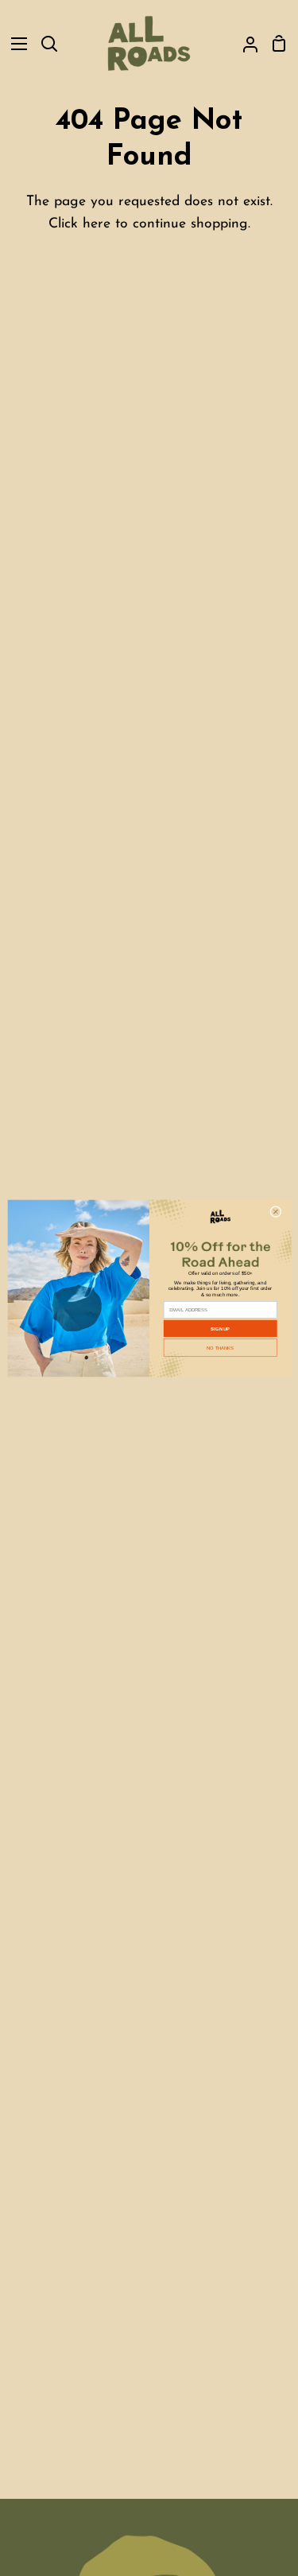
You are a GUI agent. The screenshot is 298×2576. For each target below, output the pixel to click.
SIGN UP (220, 1329)
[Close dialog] (275, 1212)
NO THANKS (220, 1348)
